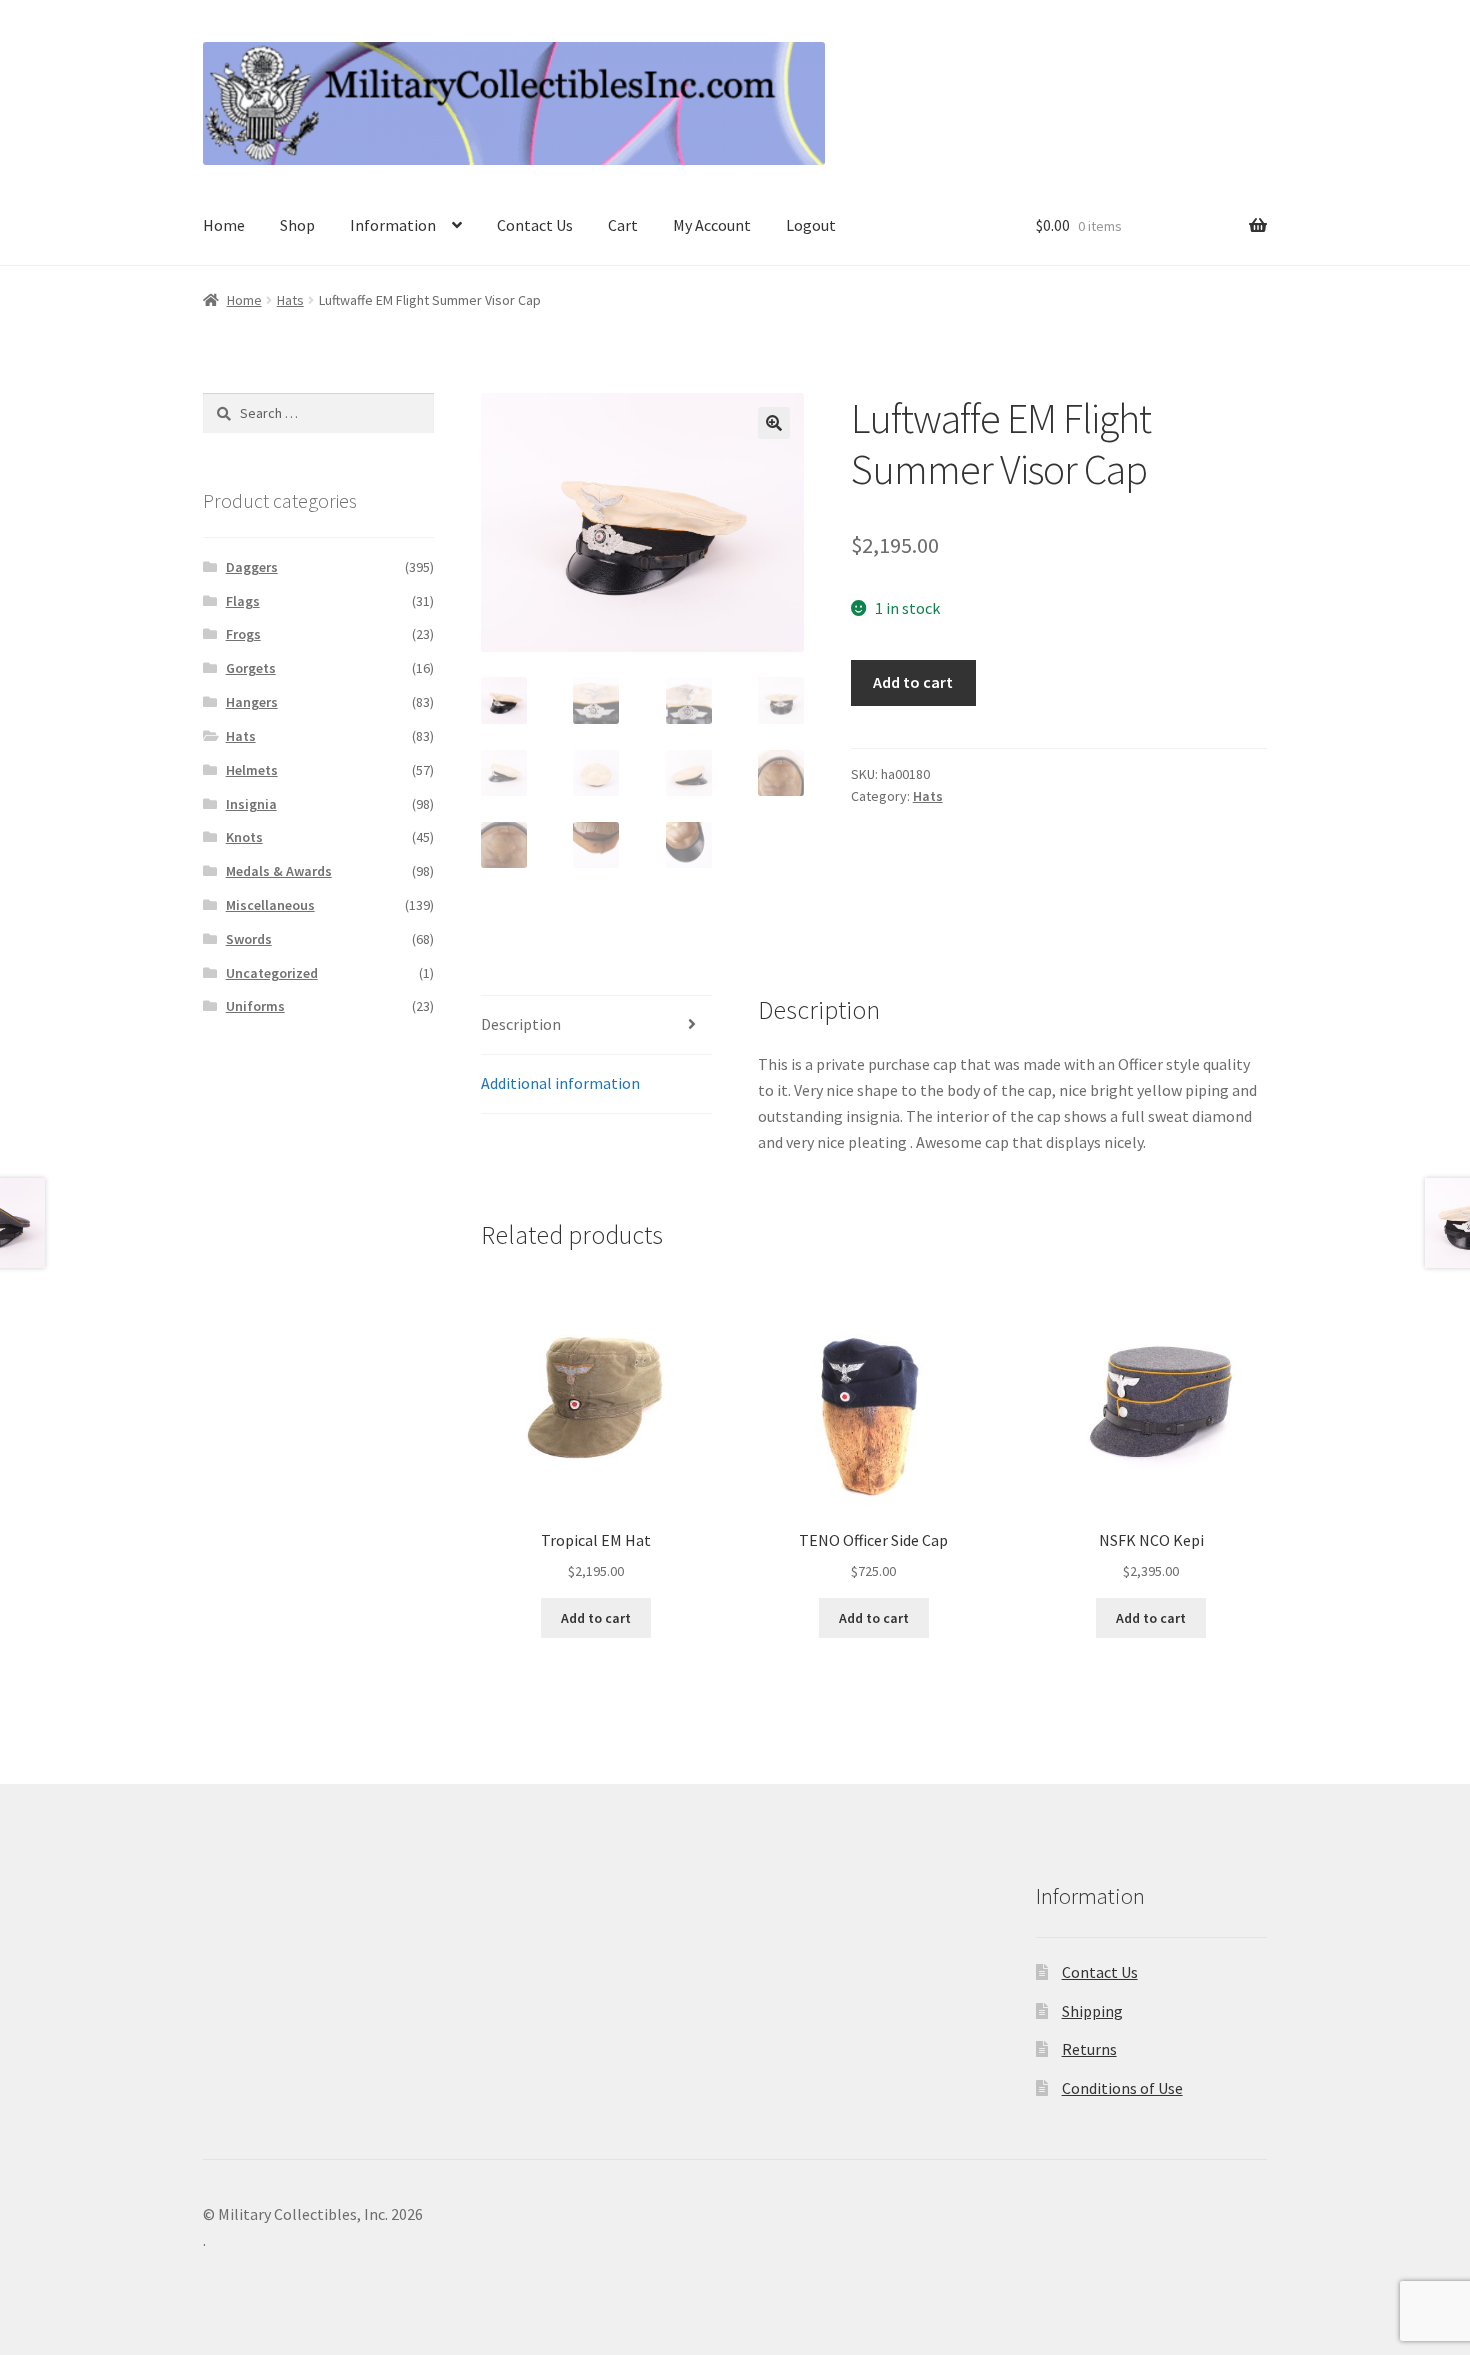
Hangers (252, 702)
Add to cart (913, 682)
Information (393, 225)
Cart (623, 225)
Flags (243, 601)
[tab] (596, 1025)
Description (521, 1024)
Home (224, 225)
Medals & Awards (279, 871)
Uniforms (255, 1006)
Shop (297, 225)
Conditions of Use (1122, 2088)
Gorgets (251, 668)
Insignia (251, 804)
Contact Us (535, 225)
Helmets (252, 770)
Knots (244, 837)
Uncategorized (272, 973)
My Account (712, 225)
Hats (290, 300)
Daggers (252, 567)
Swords (249, 939)
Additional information (560, 1083)
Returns (1089, 2049)
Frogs (243, 634)
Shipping (1092, 2011)
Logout (811, 225)
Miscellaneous (270, 905)
